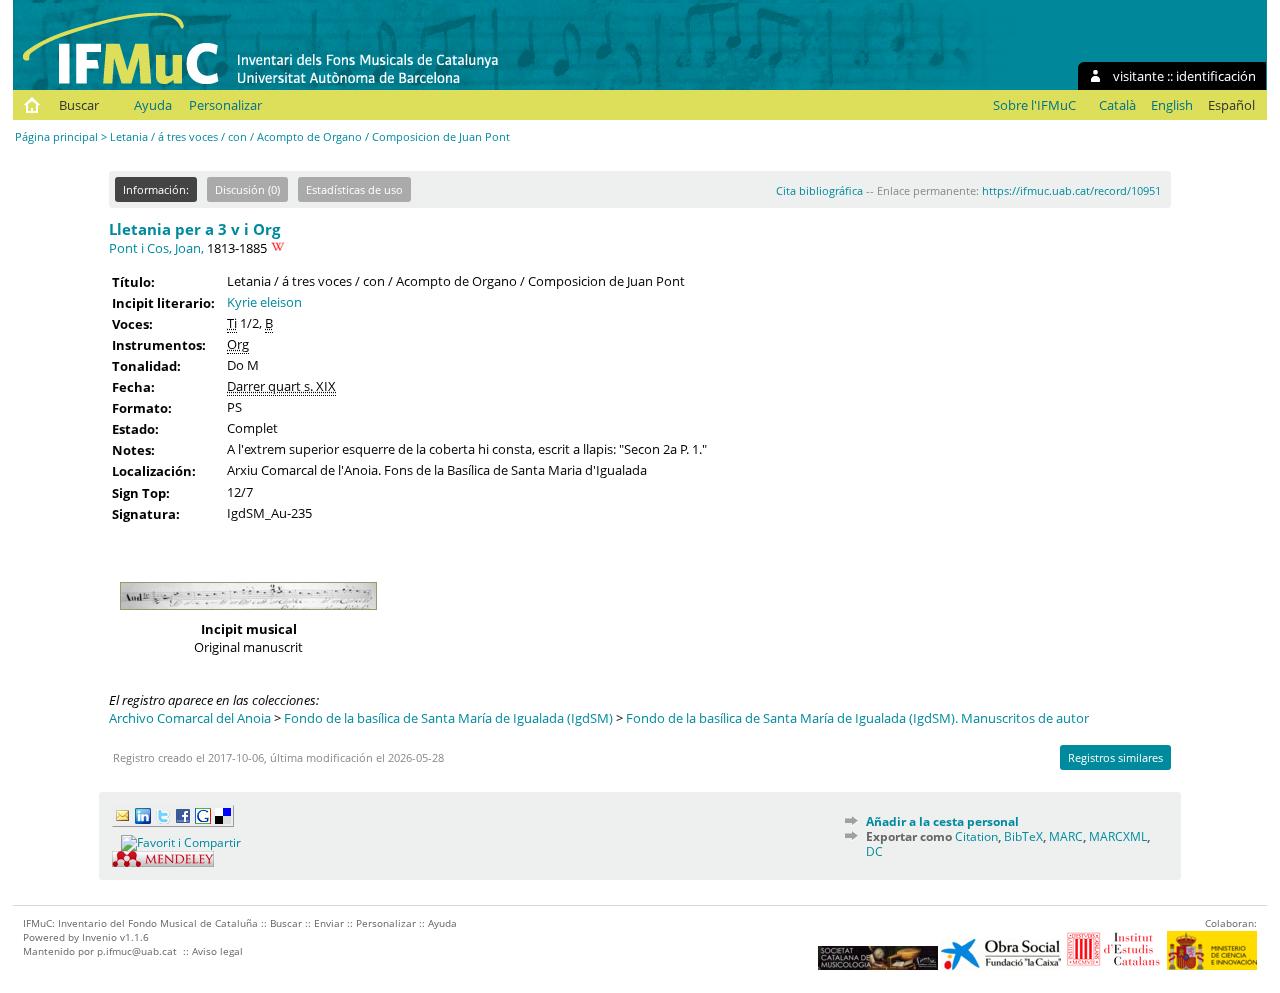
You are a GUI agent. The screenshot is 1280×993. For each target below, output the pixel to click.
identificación (1216, 76)
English (1172, 105)
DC (874, 851)
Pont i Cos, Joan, (156, 248)
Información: (156, 189)
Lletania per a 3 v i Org (194, 229)
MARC (1066, 836)
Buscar (79, 105)
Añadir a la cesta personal (942, 821)
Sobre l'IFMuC (1034, 105)
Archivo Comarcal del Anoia (190, 718)
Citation (976, 836)
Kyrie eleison (264, 302)
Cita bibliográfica (819, 190)
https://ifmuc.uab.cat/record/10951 (1071, 190)
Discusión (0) (247, 189)
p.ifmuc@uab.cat (137, 951)
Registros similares (1115, 757)
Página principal (56, 136)
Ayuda (153, 105)
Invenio (99, 937)
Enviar (329, 923)
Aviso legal (217, 951)
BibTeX (1023, 836)
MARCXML (1118, 836)
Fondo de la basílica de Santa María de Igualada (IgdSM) (448, 718)
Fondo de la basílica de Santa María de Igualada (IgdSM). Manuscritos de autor (857, 718)
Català (1117, 105)
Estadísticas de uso (354, 189)
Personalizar (225, 105)
